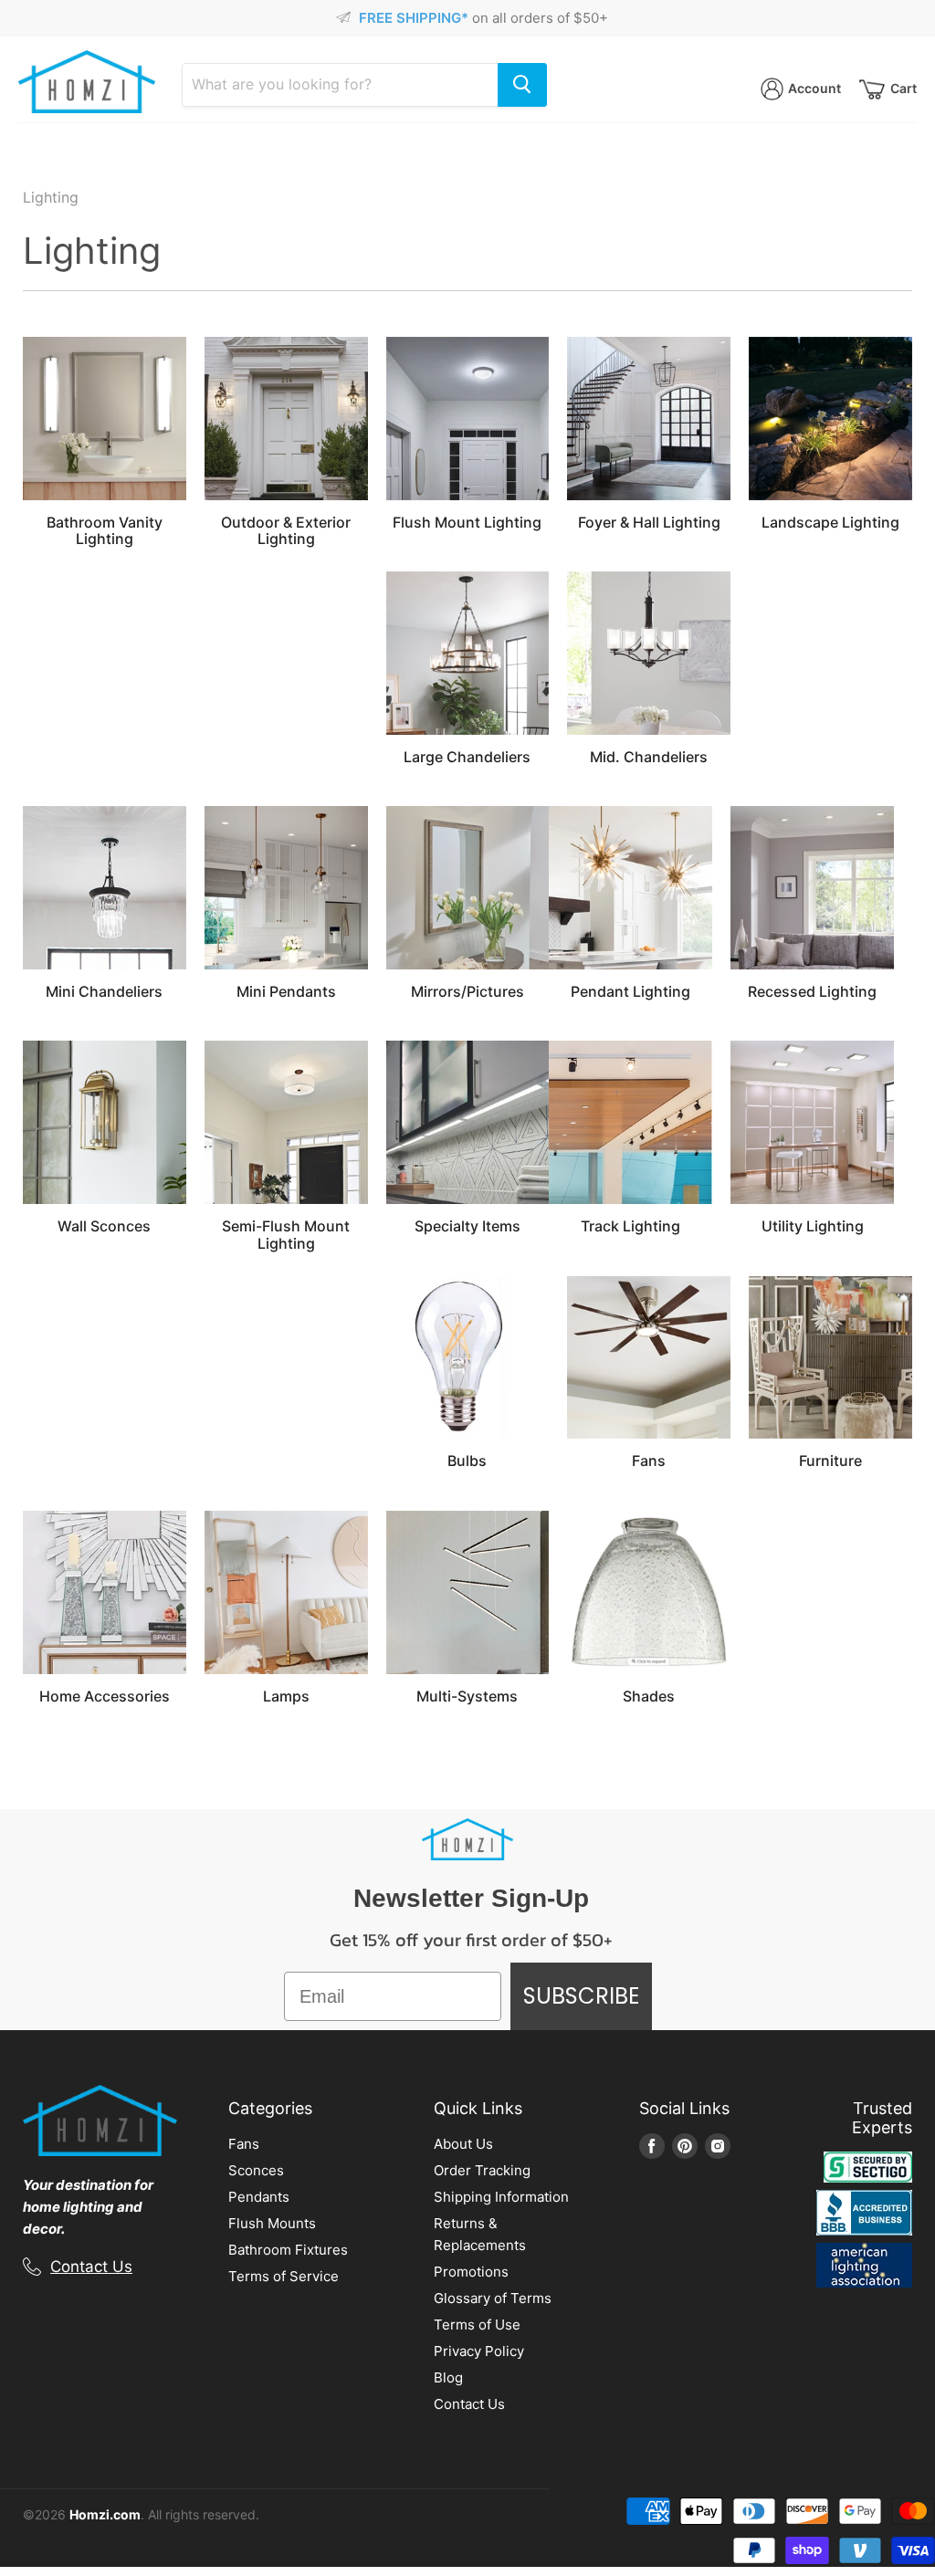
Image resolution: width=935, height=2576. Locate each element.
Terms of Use (477, 2325)
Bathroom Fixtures (288, 2250)
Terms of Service (284, 2276)
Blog (448, 2377)
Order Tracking (482, 2170)
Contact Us (91, 2267)
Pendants (259, 2197)
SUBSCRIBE (581, 1996)
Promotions (471, 2272)
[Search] (522, 85)
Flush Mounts (272, 2223)
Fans (244, 2144)
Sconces (256, 2170)
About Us (463, 2144)
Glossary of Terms (493, 2298)
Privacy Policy (479, 2351)
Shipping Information (501, 2197)
